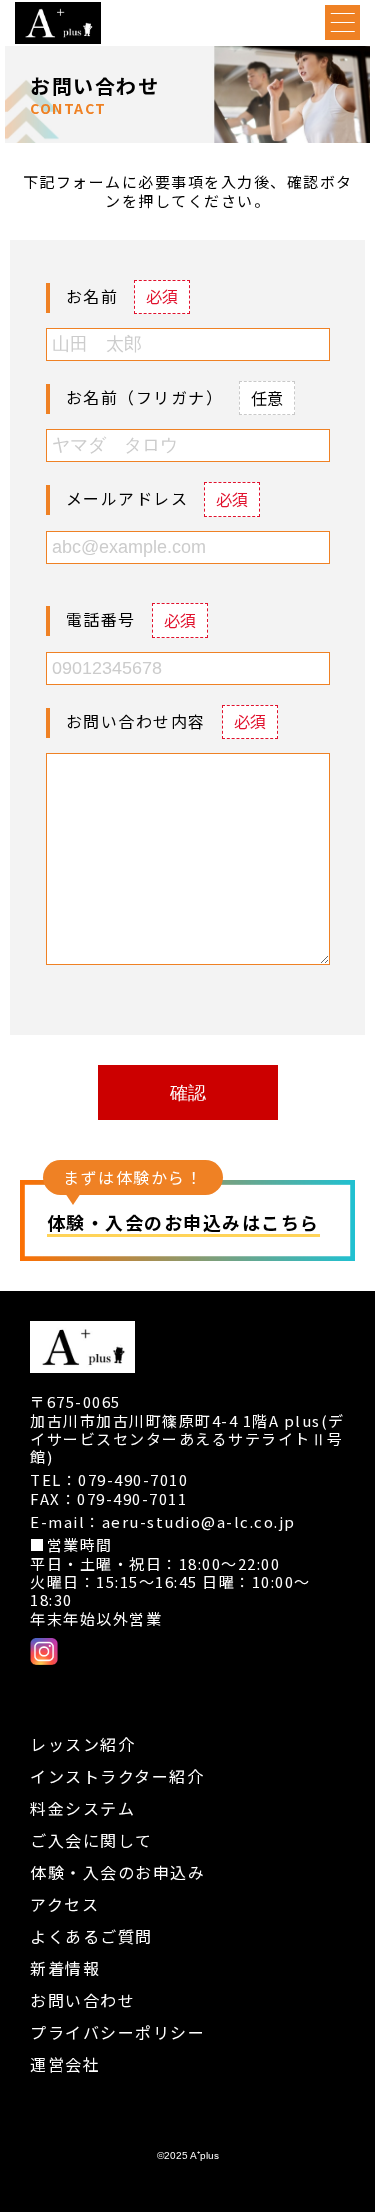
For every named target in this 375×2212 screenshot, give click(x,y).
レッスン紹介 (82, 1744)
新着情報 (65, 1968)
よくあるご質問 (91, 1936)
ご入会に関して (91, 1840)
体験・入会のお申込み (117, 1872)
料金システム (82, 1808)
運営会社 (65, 2064)
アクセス (64, 1904)
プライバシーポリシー (117, 2032)
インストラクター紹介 (117, 1776)
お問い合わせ (82, 2000)
